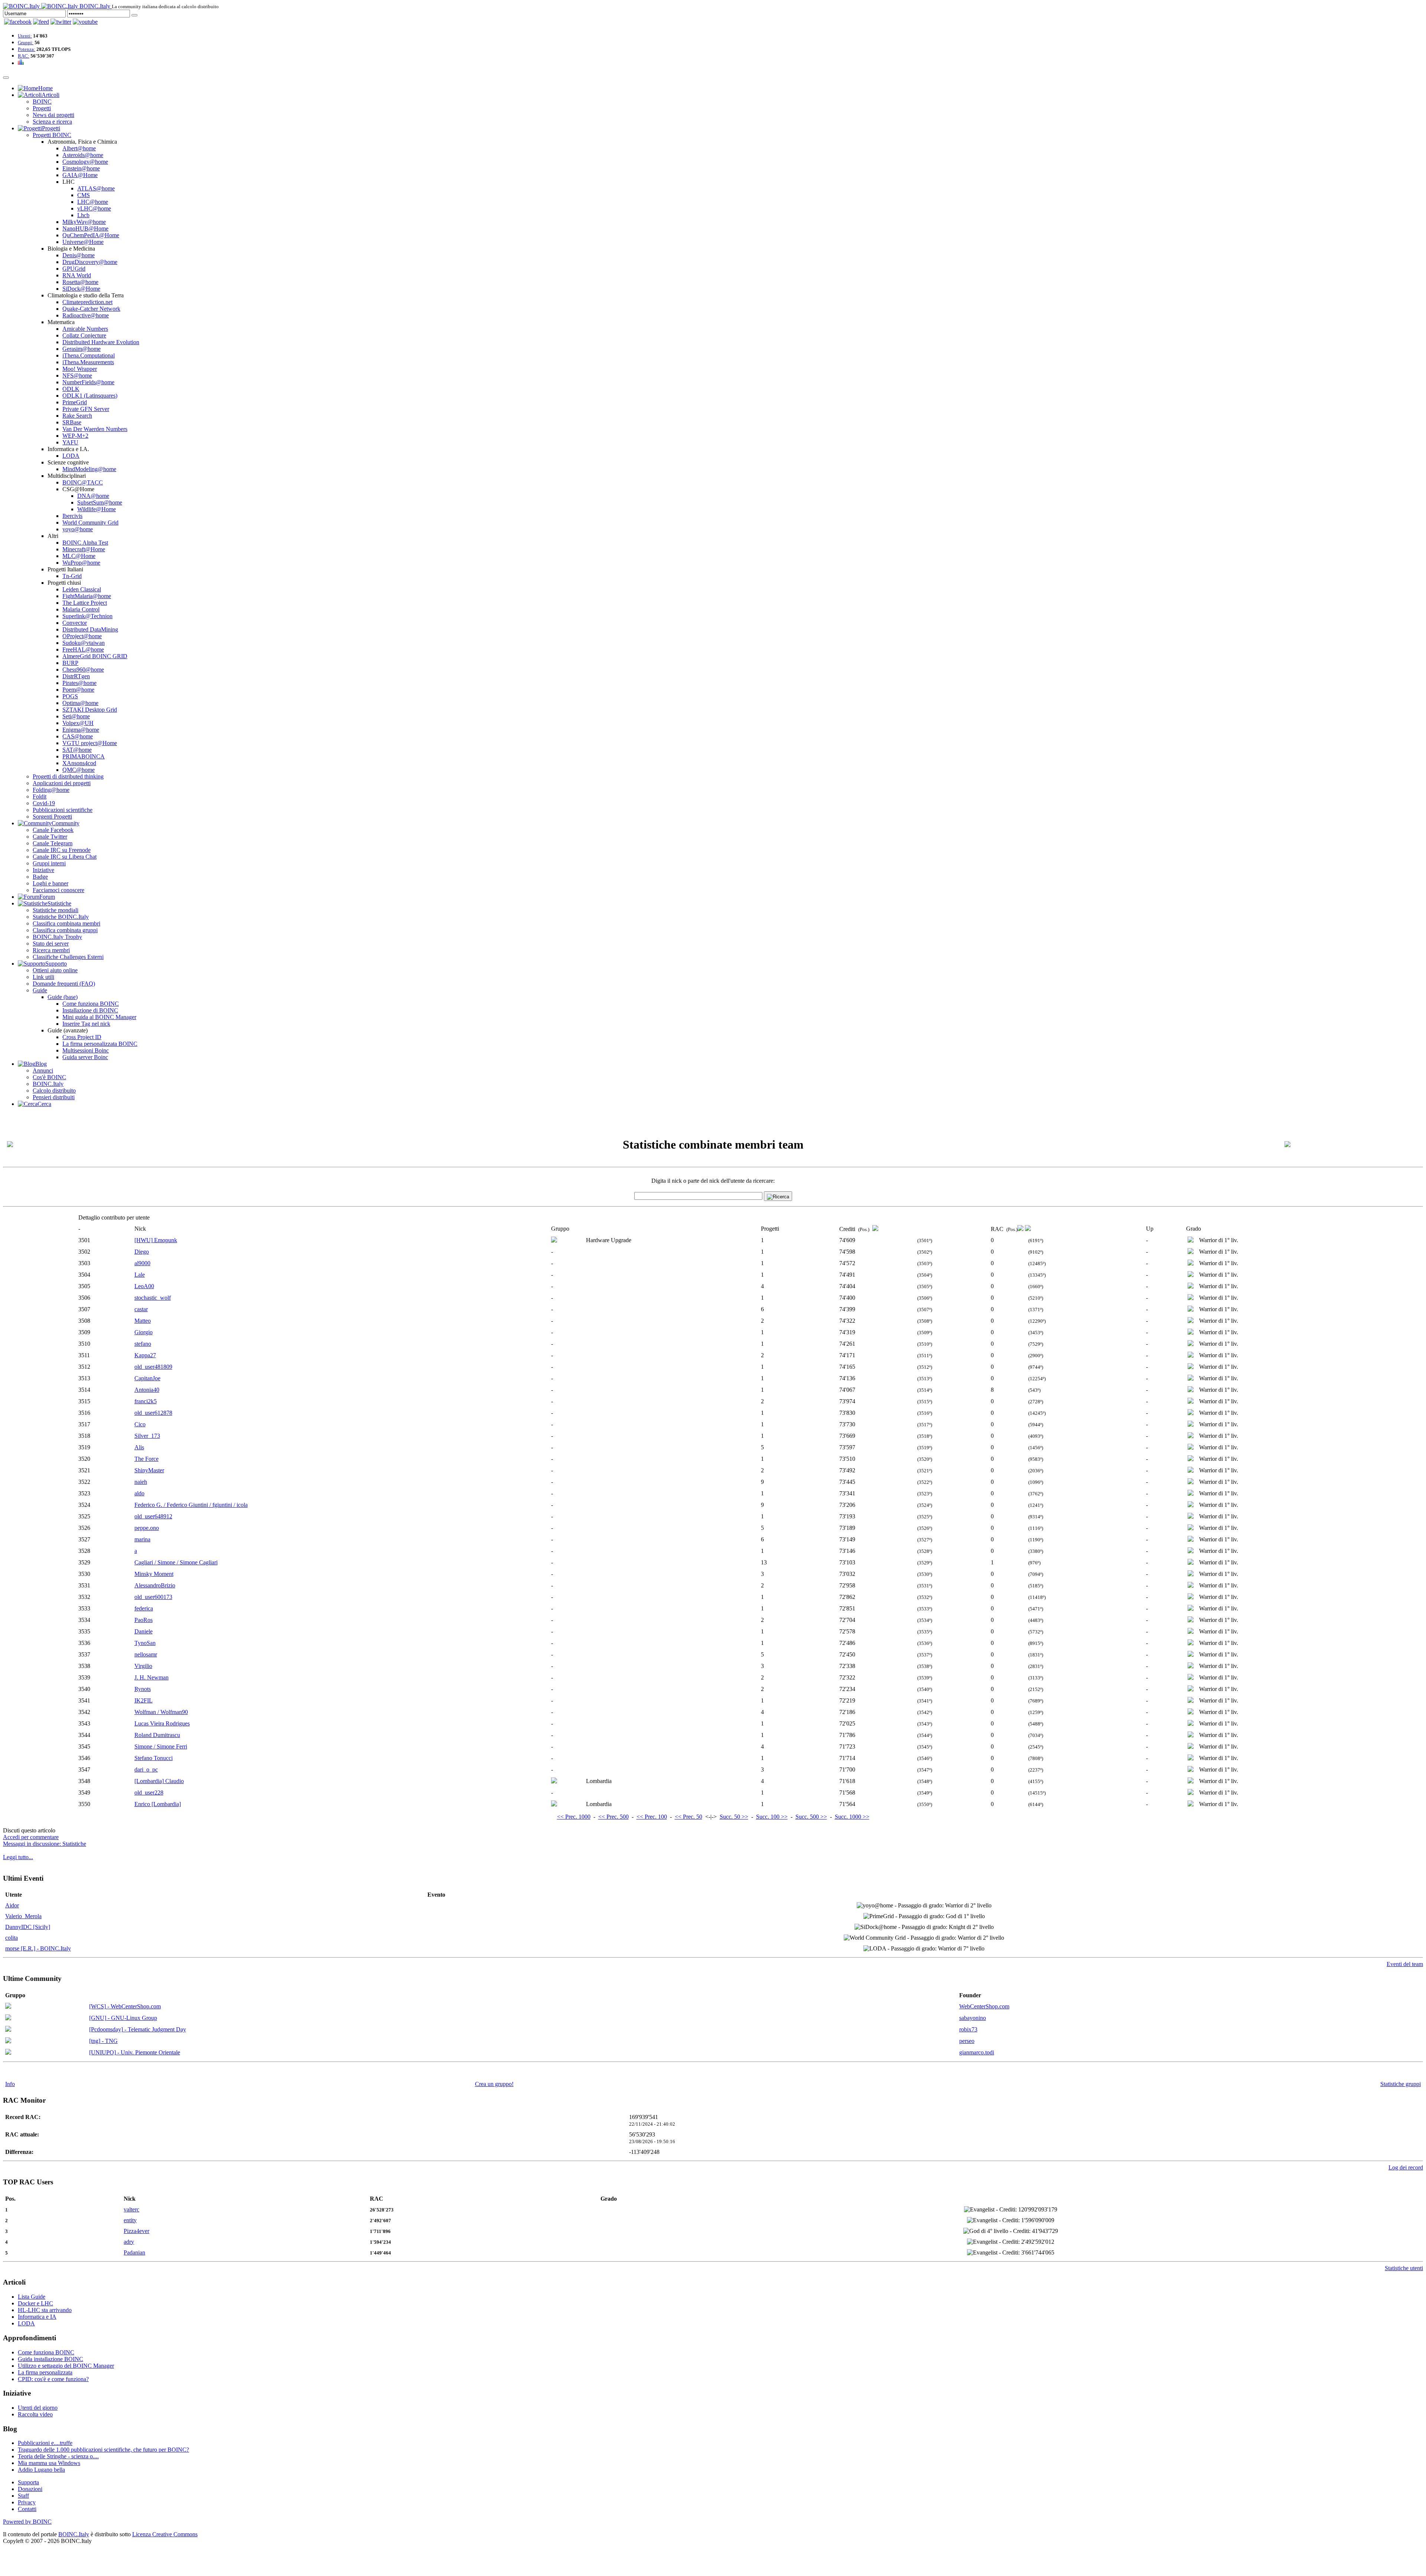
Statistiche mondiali (56, 910)
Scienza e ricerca (52, 122)
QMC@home (79, 770)
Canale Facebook (53, 830)
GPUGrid (74, 269)
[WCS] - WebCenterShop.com (125, 2006)
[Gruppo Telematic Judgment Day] (8, 2030)
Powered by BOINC (27, 2522)
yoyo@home (78, 529)
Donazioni (30, 2489)
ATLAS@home (96, 188)
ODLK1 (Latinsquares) (90, 396)
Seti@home (76, 716)
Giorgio (144, 1332)
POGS (70, 696)
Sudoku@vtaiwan (84, 643)
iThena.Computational (89, 355)
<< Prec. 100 (652, 1817)
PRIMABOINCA (84, 756)
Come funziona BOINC (91, 1004)
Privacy (27, 2502)
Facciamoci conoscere (58, 890)
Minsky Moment (154, 1574)
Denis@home (79, 255)
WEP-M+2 (75, 436)
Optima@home (80, 703)
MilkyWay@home (84, 222)
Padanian (134, 2252)
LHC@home (93, 202)
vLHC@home (94, 208)
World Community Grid (90, 523)
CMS (84, 195)
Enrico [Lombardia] (158, 1804)
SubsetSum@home (100, 502)
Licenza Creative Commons (165, 2534)
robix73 (968, 2029)
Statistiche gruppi (1401, 2084)
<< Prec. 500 (613, 1817)
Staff (23, 2496)
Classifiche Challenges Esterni (68, 957)
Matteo (143, 1321)
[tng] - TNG (103, 2041)
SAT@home (77, 750)
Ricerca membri (51, 950)
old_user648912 (153, 1516)
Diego (142, 1252)
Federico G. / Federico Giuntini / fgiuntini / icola (191, 1505)
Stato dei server (51, 943)
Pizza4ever (136, 2231)
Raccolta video (35, 2414)
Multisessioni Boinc (86, 1050)
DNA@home (93, 496)
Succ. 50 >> (734, 1817)
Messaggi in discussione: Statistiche (45, 1844)
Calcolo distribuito (54, 1091)
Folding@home (51, 790)
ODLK (71, 389)
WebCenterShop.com (984, 2006)
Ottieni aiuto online (55, 970)
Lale (140, 1275)
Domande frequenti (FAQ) (64, 984)
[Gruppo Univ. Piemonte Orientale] (8, 2053)
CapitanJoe (147, 1378)
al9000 (142, 1263)
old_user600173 (153, 1597)
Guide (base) (63, 997)
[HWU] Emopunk (156, 1240)
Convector (75, 623)
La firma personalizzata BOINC (100, 1044)
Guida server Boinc (85, 1057)
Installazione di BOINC (90, 1010)
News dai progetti (53, 115)
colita (12, 1938)
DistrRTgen (76, 676)
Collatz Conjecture (84, 335)
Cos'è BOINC (49, 1077)
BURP (70, 663)
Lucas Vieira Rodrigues (162, 1723)
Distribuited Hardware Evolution (101, 342)
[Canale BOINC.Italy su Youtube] (41, 22)
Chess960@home (83, 670)
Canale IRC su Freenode (62, 850)
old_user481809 (153, 1367)
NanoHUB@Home (85, 228)
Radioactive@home (86, 315)
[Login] (134, 15)
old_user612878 (153, 1413)
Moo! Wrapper (80, 369)
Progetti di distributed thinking (68, 776)
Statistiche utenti (1404, 2268)
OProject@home (82, 636)
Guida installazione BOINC (51, 2359)
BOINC (42, 102)
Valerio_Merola (23, 1916)
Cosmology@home (85, 162)
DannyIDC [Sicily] (28, 1927)
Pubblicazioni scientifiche (63, 810)
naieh (141, 1482)
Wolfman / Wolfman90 (161, 1712)
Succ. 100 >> (772, 1817)
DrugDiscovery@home (90, 262)
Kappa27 (145, 1355)
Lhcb (83, 215)
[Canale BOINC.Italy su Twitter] (61, 22)
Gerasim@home (82, 349)
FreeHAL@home (83, 649)
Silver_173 (147, 1436)
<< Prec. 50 (688, 1817)
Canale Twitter (50, 837)
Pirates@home (79, 683)
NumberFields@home (88, 382)
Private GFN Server (86, 409)
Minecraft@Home (84, 549)
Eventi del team (1405, 1964)
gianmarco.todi (977, 2052)
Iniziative (43, 870)
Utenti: (25, 36)
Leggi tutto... (18, 1857)
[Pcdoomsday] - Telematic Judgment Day (138, 2029)
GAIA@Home (80, 175)
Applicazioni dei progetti (62, 783)
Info (10, 2084)
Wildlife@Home (97, 509)
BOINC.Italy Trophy (57, 937)
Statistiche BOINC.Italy (61, 917)
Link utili (43, 977)
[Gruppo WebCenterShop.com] (8, 2007)
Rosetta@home (80, 282)
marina (142, 1539)
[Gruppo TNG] (8, 2041)
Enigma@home (81, 730)
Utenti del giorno (38, 2408)
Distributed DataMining (90, 629)
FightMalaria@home (87, 596)
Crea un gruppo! (494, 2084)
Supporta (28, 2482)
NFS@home (77, 376)
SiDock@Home (81, 289)
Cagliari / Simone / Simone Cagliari (176, 1562)
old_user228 (149, 1793)
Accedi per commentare (31, 1837)
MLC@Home (79, 556)
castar (141, 1309)
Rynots (143, 1689)
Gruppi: (26, 43)
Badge (40, 877)
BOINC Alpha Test (85, 543)
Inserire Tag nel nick (86, 1024)
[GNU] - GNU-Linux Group (123, 2018)
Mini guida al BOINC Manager (99, 1017)
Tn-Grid (72, 576)
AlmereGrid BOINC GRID (95, 656)
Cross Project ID (82, 1037)
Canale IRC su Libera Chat (65, 857)
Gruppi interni (49, 863)
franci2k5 (146, 1401)
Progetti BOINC (52, 135)
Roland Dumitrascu (157, 1735)
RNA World (77, 275)
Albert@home (79, 148)
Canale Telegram (53, 843)
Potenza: (27, 49)
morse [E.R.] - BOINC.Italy (38, 1948)
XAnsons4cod (79, 763)
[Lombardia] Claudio (159, 1781)
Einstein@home (81, 168)
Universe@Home (83, 242)
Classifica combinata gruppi (65, 930)
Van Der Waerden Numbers (95, 429)
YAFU (70, 442)
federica (144, 1608)
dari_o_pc (146, 1769)
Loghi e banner (51, 883)
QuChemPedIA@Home (91, 235)
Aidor (12, 1905)
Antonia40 (147, 1390)
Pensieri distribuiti (54, 1097)
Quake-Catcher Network (91, 309)
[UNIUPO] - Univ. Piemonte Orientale (135, 2052)
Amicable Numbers (85, 329)
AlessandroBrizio (155, 1585)
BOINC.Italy (48, 1084)
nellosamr (146, 1654)
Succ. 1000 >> (852, 1817)
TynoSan (145, 1643)
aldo (139, 1493)
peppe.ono (147, 1528)
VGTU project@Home (90, 743)
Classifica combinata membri (66, 923)
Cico (140, 1424)
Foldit (40, 796)
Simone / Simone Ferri (161, 1746)
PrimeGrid (75, 402)
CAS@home (78, 736)
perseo (967, 2041)
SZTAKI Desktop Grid (90, 710)
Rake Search (77, 416)
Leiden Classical (82, 589)
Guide (40, 990)
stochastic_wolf (153, 1298)
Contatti (27, 2509)
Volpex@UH (78, 723)
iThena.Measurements (88, 362)
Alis (139, 1447)
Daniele (144, 1631)
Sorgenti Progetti (52, 817)
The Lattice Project (85, 603)
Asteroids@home (83, 155)
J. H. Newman (152, 1677)
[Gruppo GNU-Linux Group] (8, 2018)
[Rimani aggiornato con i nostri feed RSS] (85, 22)
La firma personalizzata (45, 2372)
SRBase (72, 422)
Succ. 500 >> (811, 1817)
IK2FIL (144, 1700)
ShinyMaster (149, 1470)
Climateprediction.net (87, 302)
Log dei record (1406, 2167)
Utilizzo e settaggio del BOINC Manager (66, 2366)
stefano (143, 1344)
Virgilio (143, 1666)
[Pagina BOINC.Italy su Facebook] (18, 22)
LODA (71, 456)
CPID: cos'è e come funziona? (53, 2379)
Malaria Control (81, 609)
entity (130, 2220)
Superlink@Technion (87, 616)
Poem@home (78, 690)
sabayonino (973, 2018)
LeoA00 (144, 1286)
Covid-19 (44, 803)
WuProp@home (81, 563)
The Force (146, 1459)
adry (129, 2242)
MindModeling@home (89, 469)
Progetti (42, 108)
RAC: (24, 56)
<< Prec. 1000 (574, 1817)
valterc (131, 2209)
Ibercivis (72, 516)
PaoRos (144, 1620)
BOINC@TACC (83, 482)
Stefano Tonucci (154, 1758)
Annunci (43, 1070)
